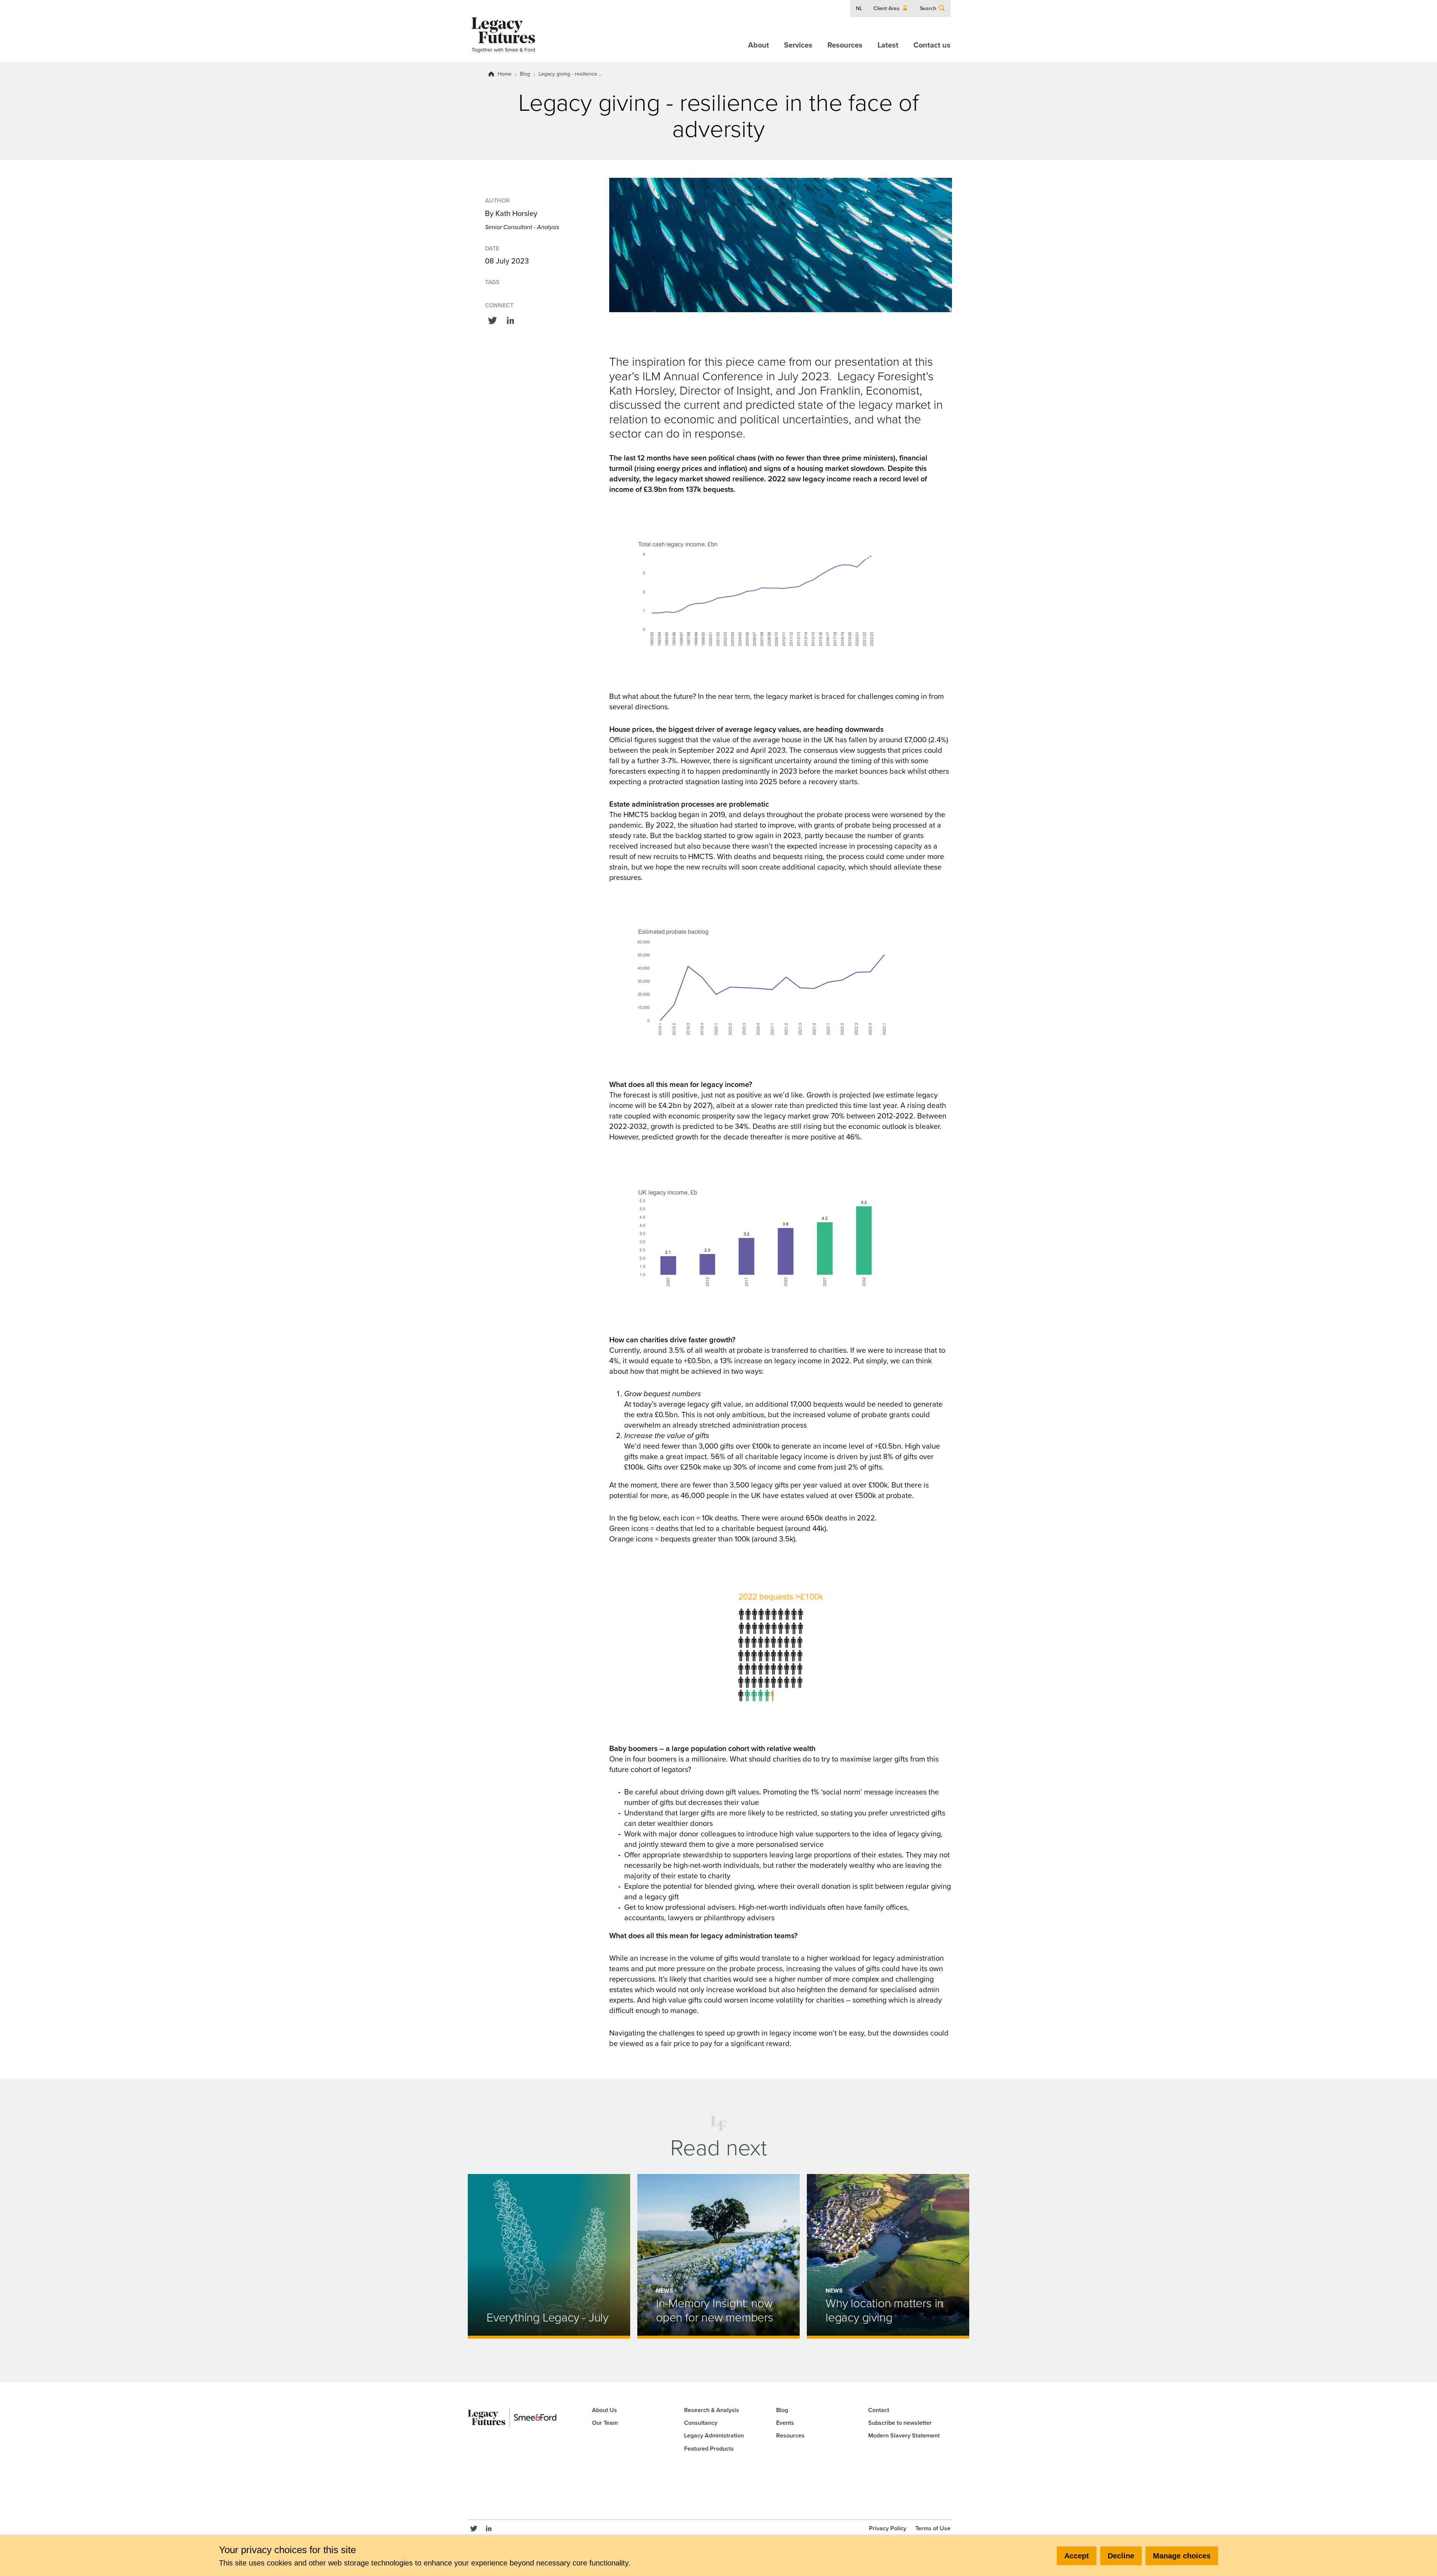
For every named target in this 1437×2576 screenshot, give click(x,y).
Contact (879, 2410)
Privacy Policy (888, 2528)
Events (785, 2423)
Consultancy (701, 2423)
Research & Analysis (712, 2410)
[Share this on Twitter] (492, 319)
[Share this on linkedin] (510, 319)
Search (928, 8)
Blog (525, 74)
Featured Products (709, 2449)
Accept (1077, 2556)
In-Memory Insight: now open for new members (715, 2310)
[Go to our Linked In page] (489, 2528)
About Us (605, 2410)
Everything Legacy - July (547, 2317)
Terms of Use (933, 2528)
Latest (888, 45)
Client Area (887, 8)
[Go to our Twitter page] (474, 2528)
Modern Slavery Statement (904, 2435)
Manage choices (1182, 2556)
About (759, 45)
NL (859, 8)
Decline (1121, 2556)
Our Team (605, 2423)
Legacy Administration (714, 2435)
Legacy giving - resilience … (570, 74)
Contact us (932, 45)
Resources (845, 45)
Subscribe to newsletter (900, 2423)
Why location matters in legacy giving (884, 2310)
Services (798, 45)
